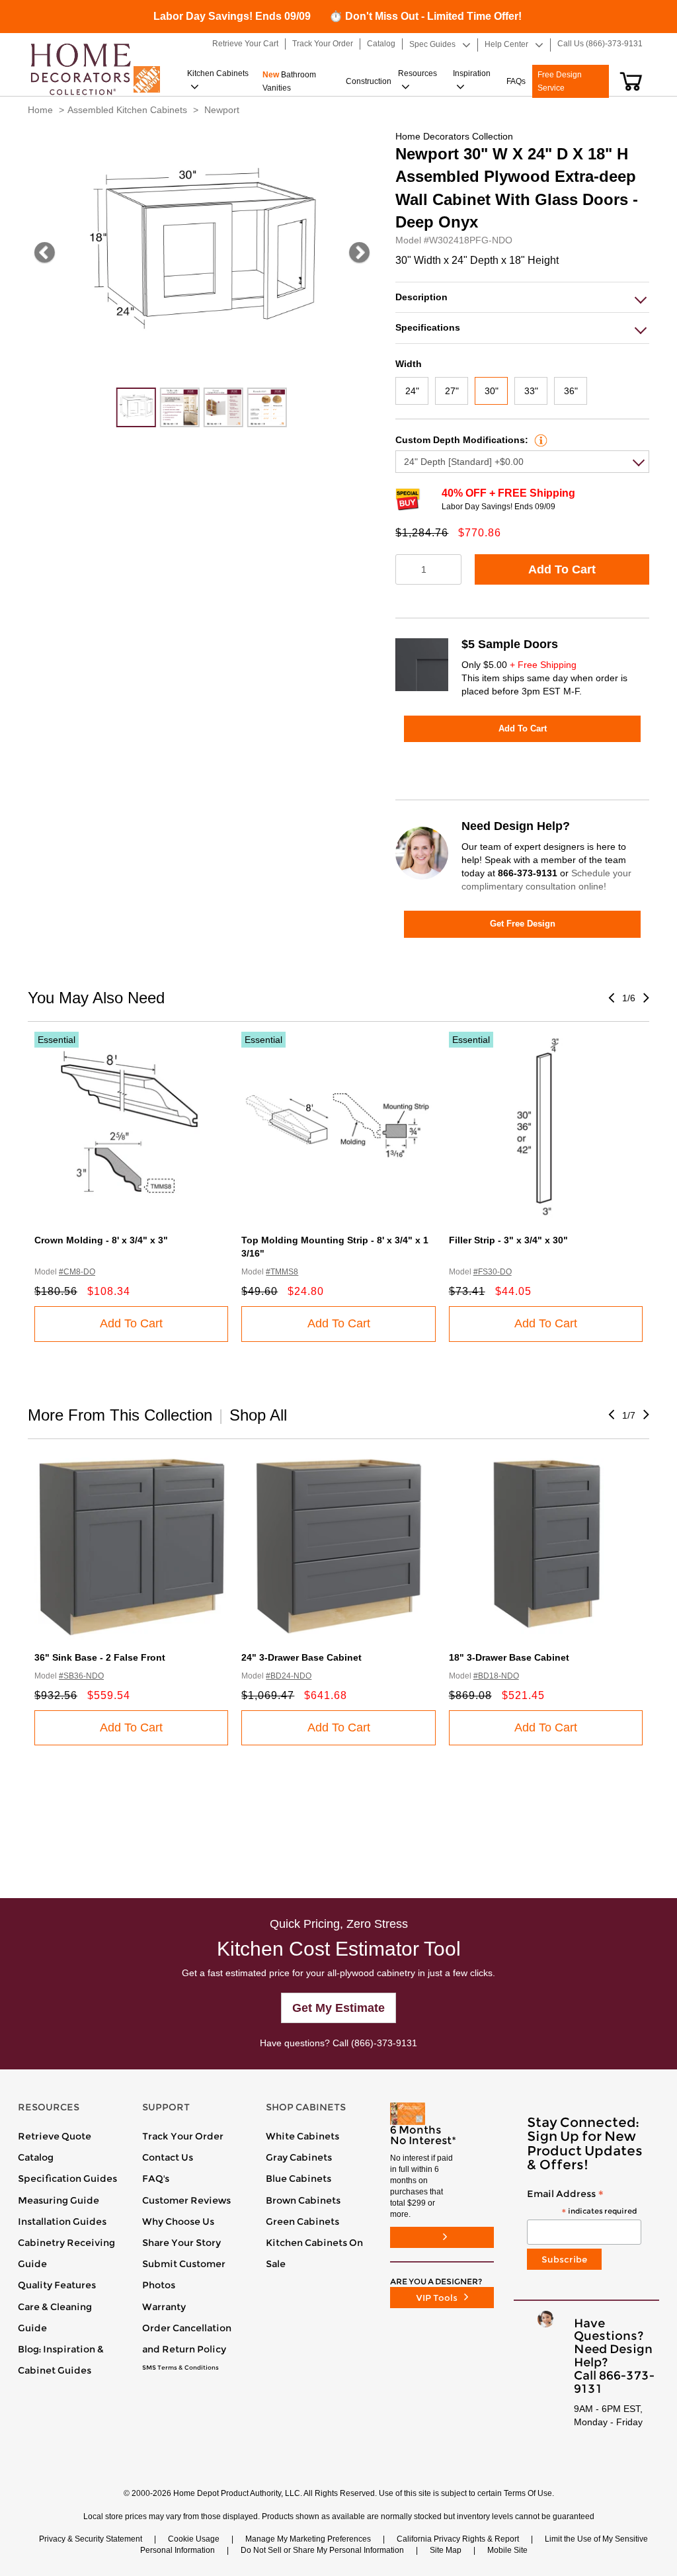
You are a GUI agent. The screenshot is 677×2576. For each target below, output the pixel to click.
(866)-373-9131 (384, 2043)
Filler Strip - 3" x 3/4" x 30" (508, 1240)
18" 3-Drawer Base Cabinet (509, 1657)
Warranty (164, 2307)
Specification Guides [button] (67, 2179)
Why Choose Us (178, 2222)
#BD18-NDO (496, 1676)
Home (40, 110)
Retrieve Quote (55, 2136)
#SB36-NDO (81, 1676)
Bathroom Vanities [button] (289, 81)
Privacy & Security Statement (91, 2539)
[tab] (522, 297)
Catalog (36, 2157)
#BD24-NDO (289, 1676)
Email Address (582, 2203)
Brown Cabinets (303, 2200)
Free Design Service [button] (560, 81)
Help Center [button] (506, 44)
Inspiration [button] (472, 73)
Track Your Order (183, 2136)
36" (571, 391)
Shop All (258, 1415)
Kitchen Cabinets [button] (218, 73)
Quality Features (57, 2285)
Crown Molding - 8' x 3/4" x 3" (101, 1240)
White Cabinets (302, 2136)
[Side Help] (539, 440)
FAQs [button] (516, 81)
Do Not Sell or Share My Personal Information (322, 2550)
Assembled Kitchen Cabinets (127, 110)
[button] (631, 81)
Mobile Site (507, 2550)
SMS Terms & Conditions (180, 2368)
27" (452, 391)
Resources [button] (418, 73)
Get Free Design (523, 924)
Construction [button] (369, 81)
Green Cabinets (302, 2222)
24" (412, 391)
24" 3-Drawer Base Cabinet (301, 1657)
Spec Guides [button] (432, 44)
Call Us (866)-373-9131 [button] (600, 44)
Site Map (446, 2550)
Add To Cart (562, 569)
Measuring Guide (59, 2200)
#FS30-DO (493, 1272)
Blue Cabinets (299, 2179)
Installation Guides (62, 2222)
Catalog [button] (381, 44)
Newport (222, 110)
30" (492, 391)
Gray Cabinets (299, 2157)
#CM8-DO (77, 1272)
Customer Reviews (186, 2200)
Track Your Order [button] (323, 44)
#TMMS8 (282, 1272)
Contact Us (168, 2157)
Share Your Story (181, 2243)
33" (531, 391)
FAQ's (156, 2179)
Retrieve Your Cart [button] (245, 44)
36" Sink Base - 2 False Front (100, 1657)
